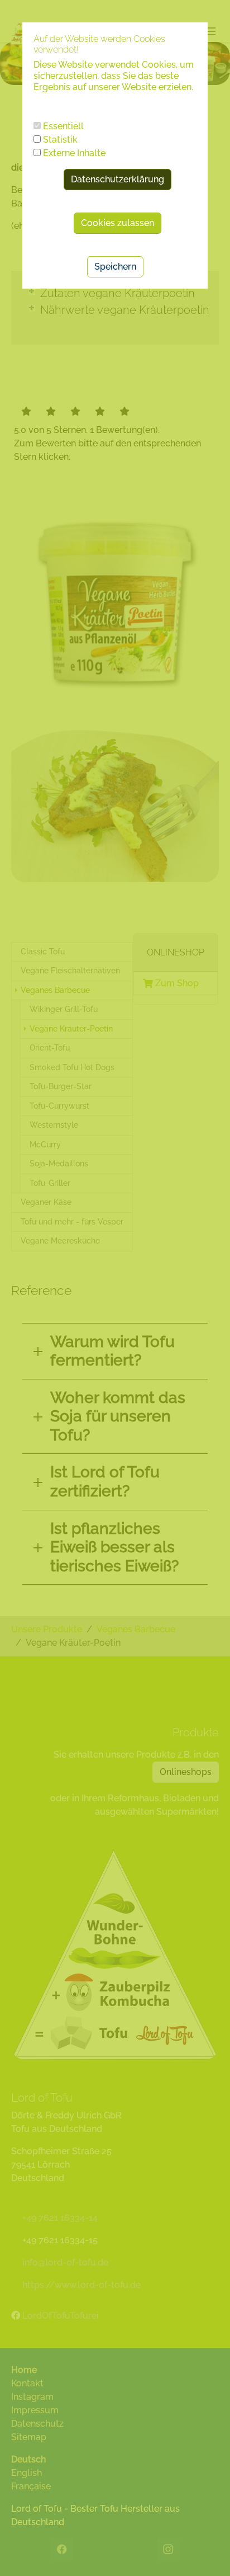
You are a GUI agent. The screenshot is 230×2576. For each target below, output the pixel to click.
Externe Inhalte (73, 153)
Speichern (115, 267)
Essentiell (62, 126)
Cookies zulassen (118, 223)
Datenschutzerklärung (118, 179)
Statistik (59, 140)
